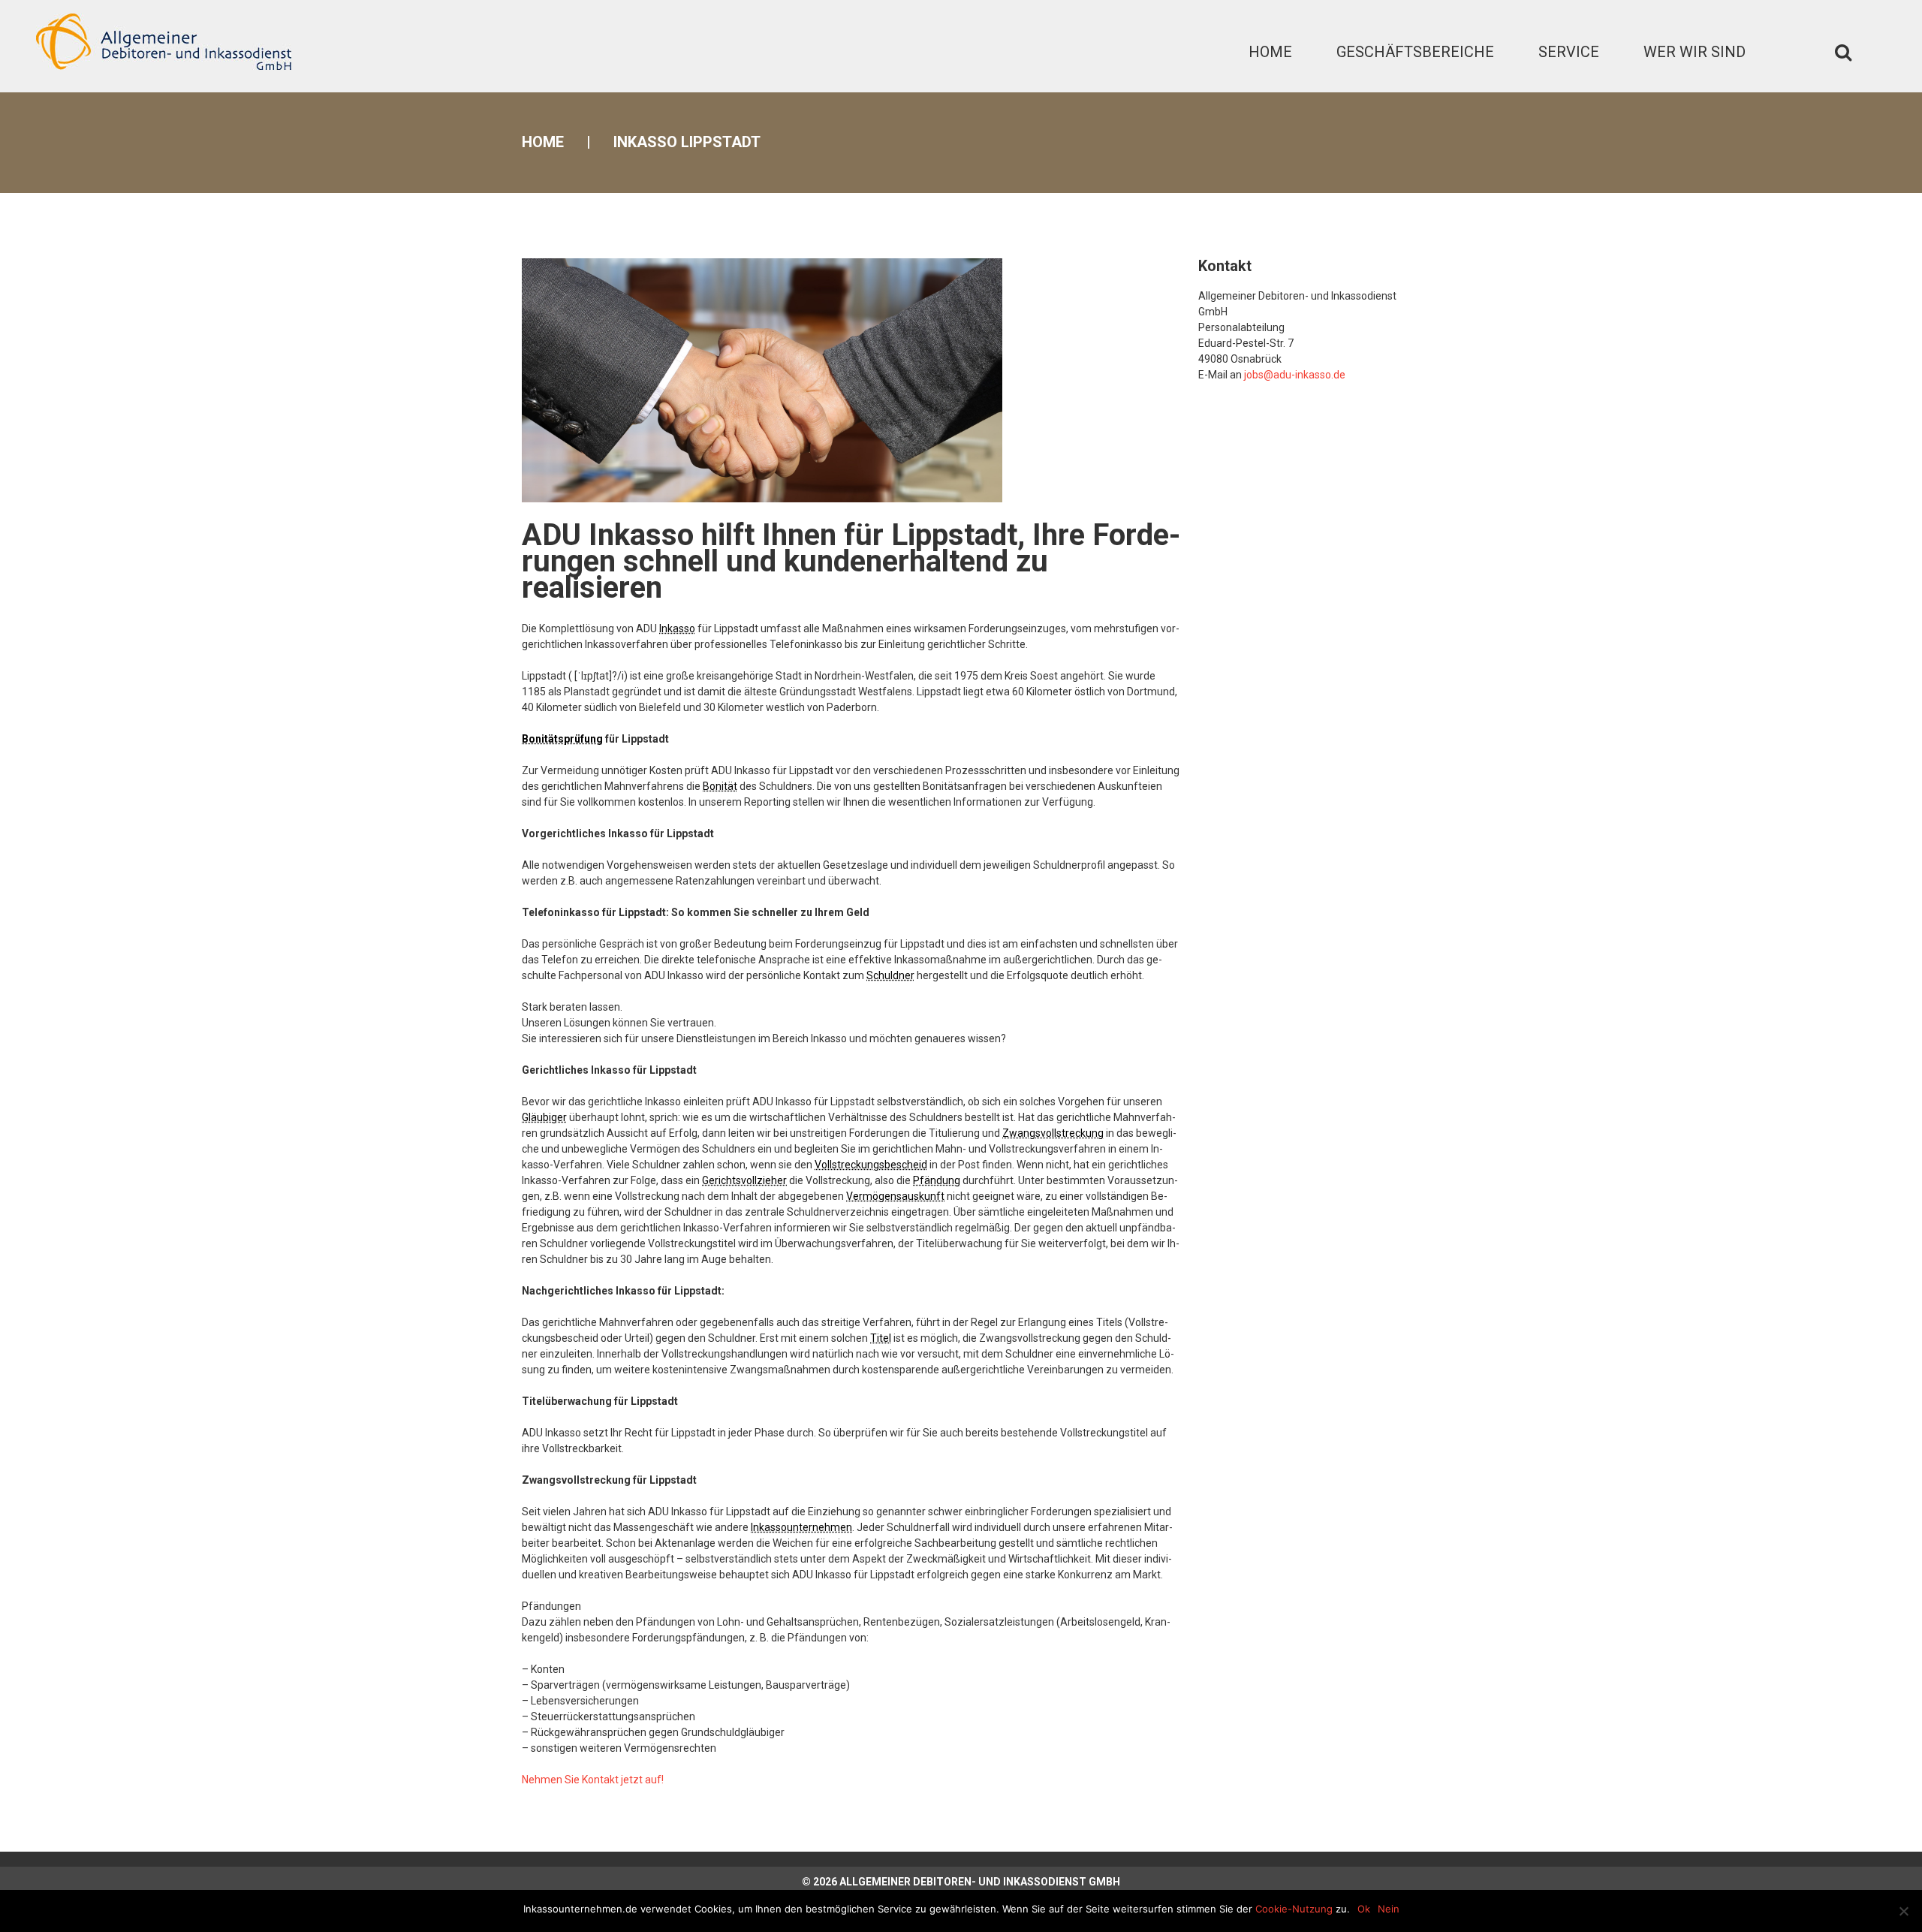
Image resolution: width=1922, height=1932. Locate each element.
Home (1270, 52)
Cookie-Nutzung (1294, 1909)
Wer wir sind (1695, 52)
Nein (1389, 1909)
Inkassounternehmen (801, 1527)
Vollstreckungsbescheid (871, 1165)
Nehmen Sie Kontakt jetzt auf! (593, 1780)
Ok (1364, 1909)
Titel (881, 1338)
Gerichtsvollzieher (744, 1180)
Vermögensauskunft (895, 1196)
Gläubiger (544, 1117)
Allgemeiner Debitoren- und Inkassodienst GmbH (980, 1882)
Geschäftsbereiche (1415, 52)
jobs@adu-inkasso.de (1295, 375)
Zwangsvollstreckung (1053, 1133)
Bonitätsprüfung (562, 739)
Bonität (720, 786)
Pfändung (937, 1180)
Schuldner (890, 975)
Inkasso (677, 628)
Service (1569, 52)
